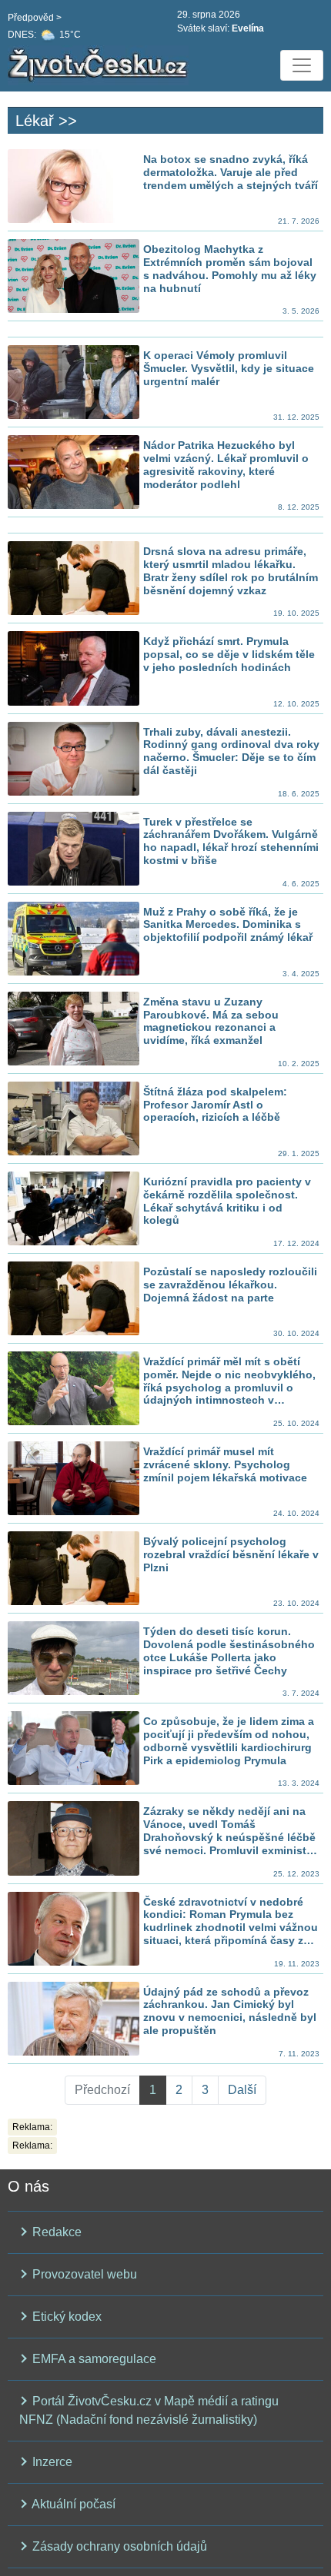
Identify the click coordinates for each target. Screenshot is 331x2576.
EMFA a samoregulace (93, 2359)
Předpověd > (35, 18)
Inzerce (51, 2462)
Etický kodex (65, 2317)
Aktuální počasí (72, 2504)
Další (242, 2090)
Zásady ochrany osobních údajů (118, 2546)
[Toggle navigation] (302, 65)
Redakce (55, 2232)
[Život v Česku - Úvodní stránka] (100, 65)
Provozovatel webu (83, 2274)
